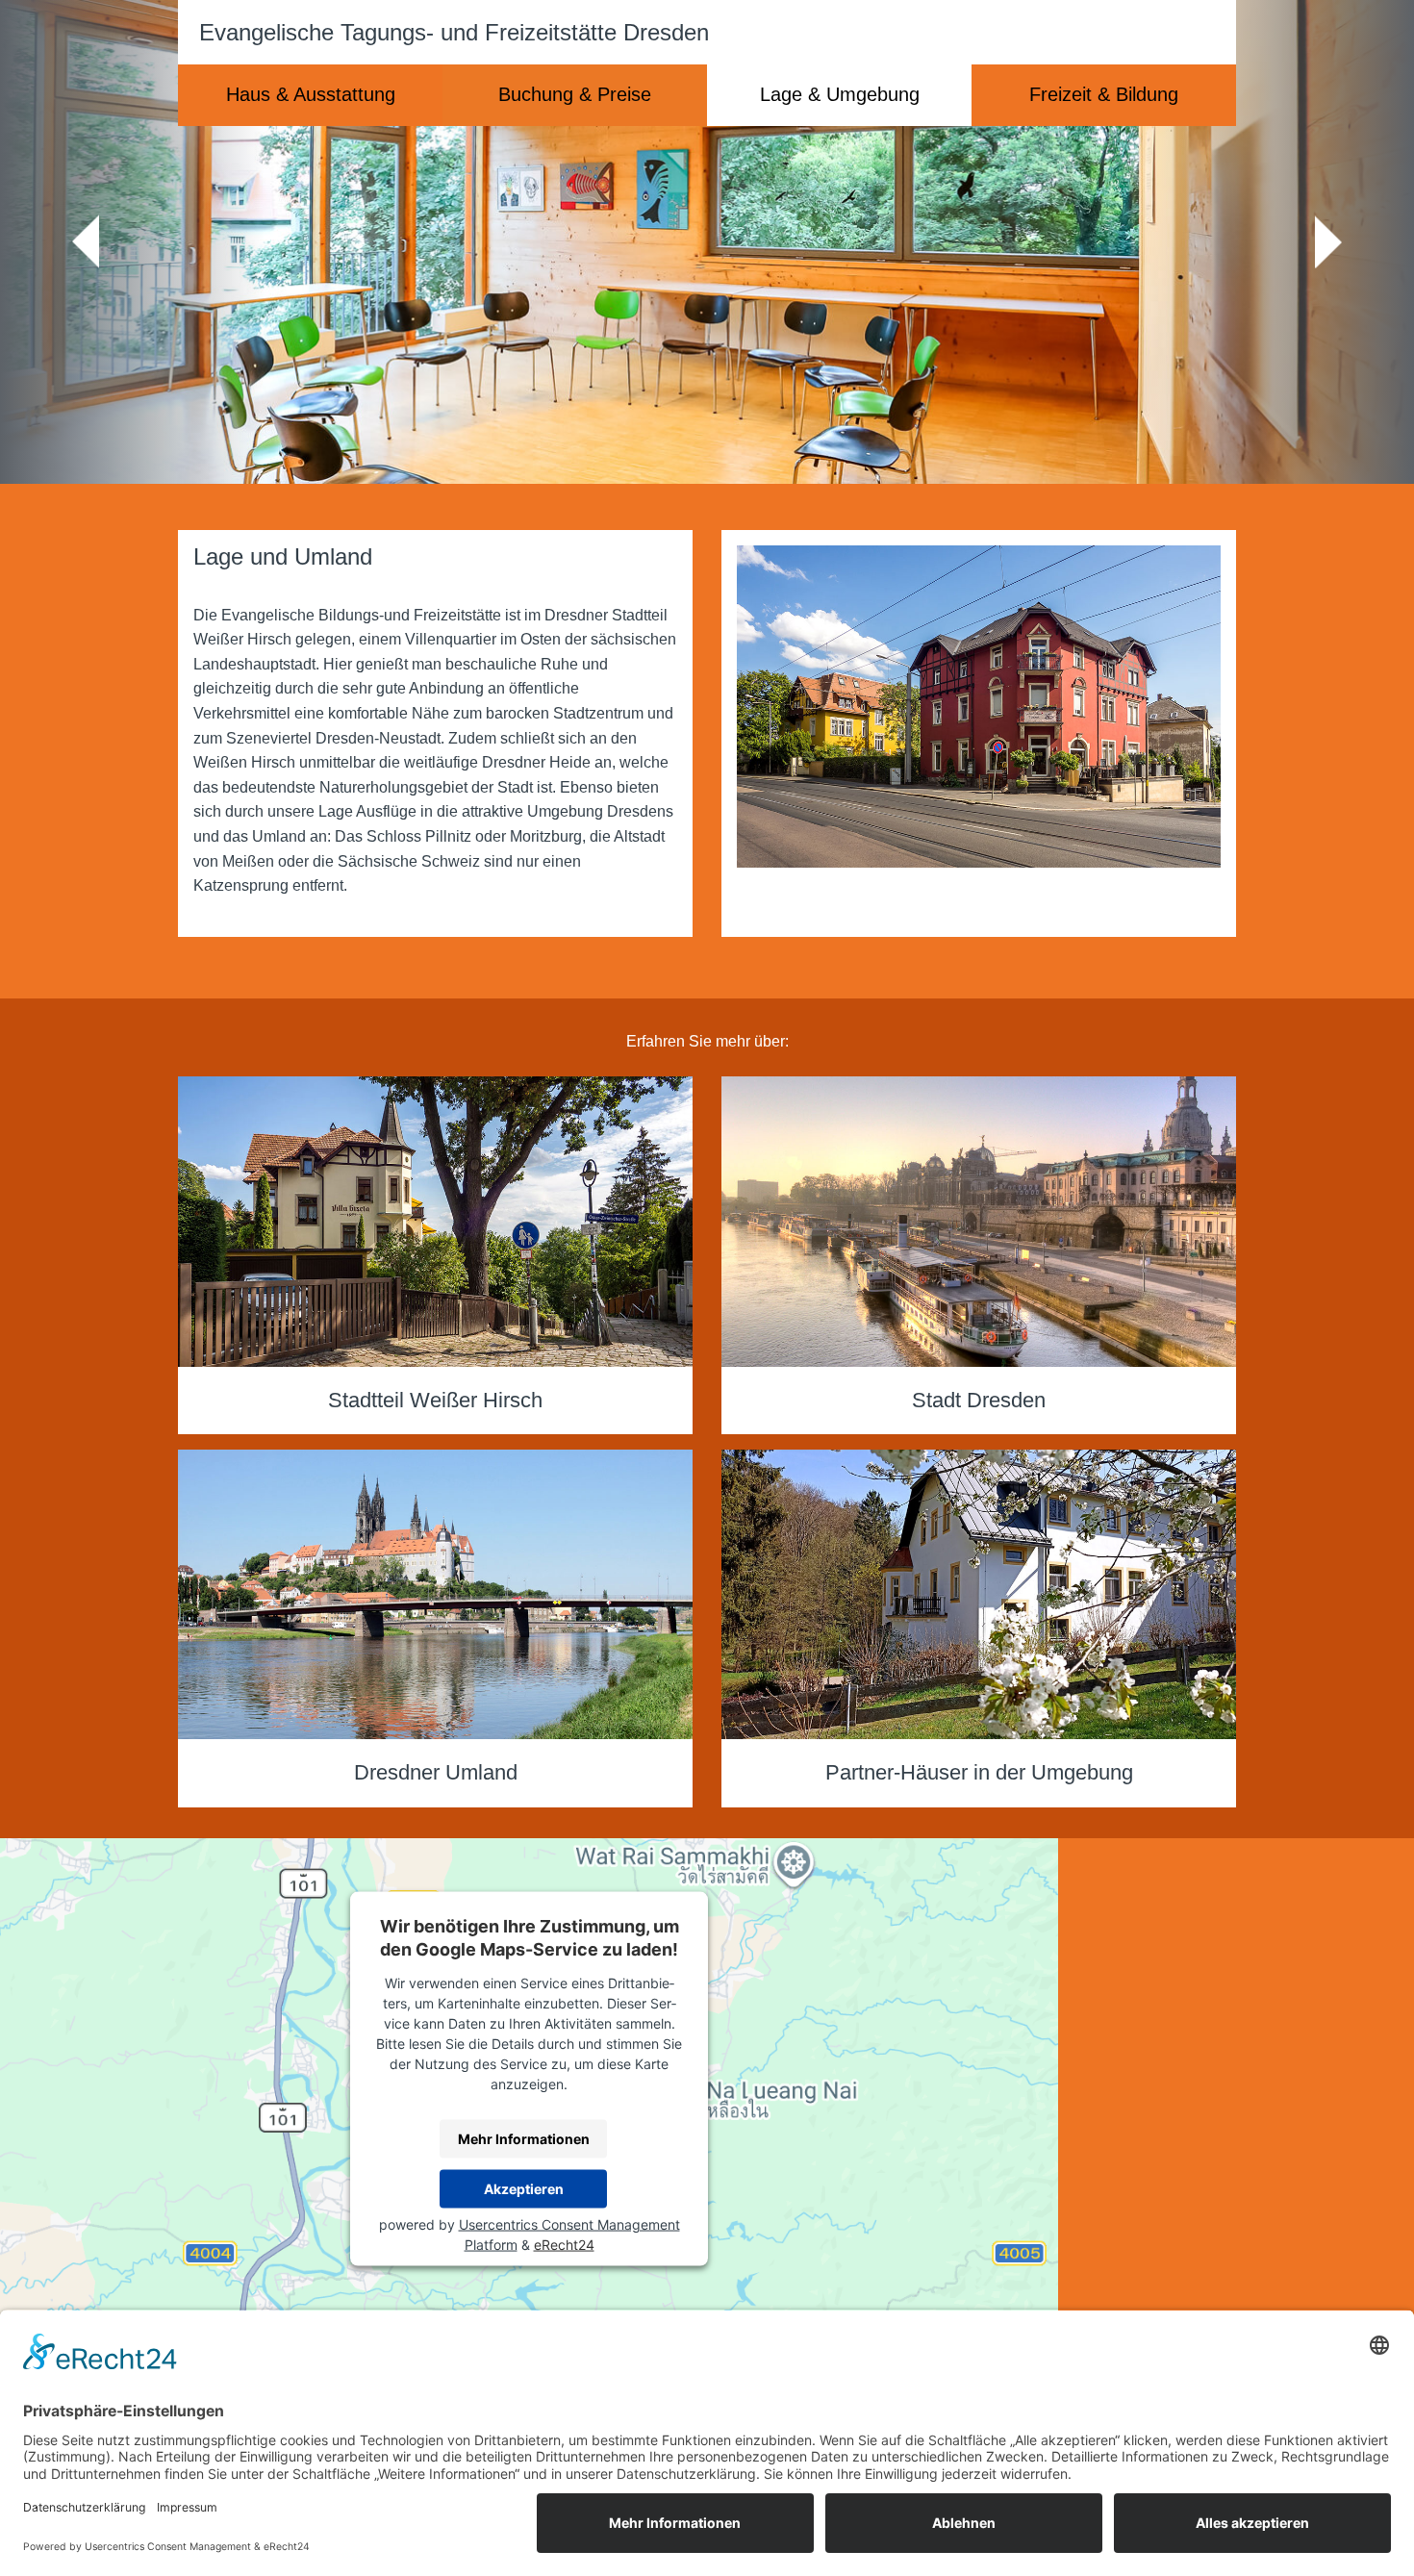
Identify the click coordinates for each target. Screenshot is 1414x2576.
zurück (86, 242)
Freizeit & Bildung (1104, 94)
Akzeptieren (524, 2189)
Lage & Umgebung (840, 94)
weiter (1328, 242)
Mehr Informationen (524, 2139)
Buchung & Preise (575, 94)
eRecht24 (564, 2244)
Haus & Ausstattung (311, 94)
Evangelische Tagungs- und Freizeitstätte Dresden (454, 32)
